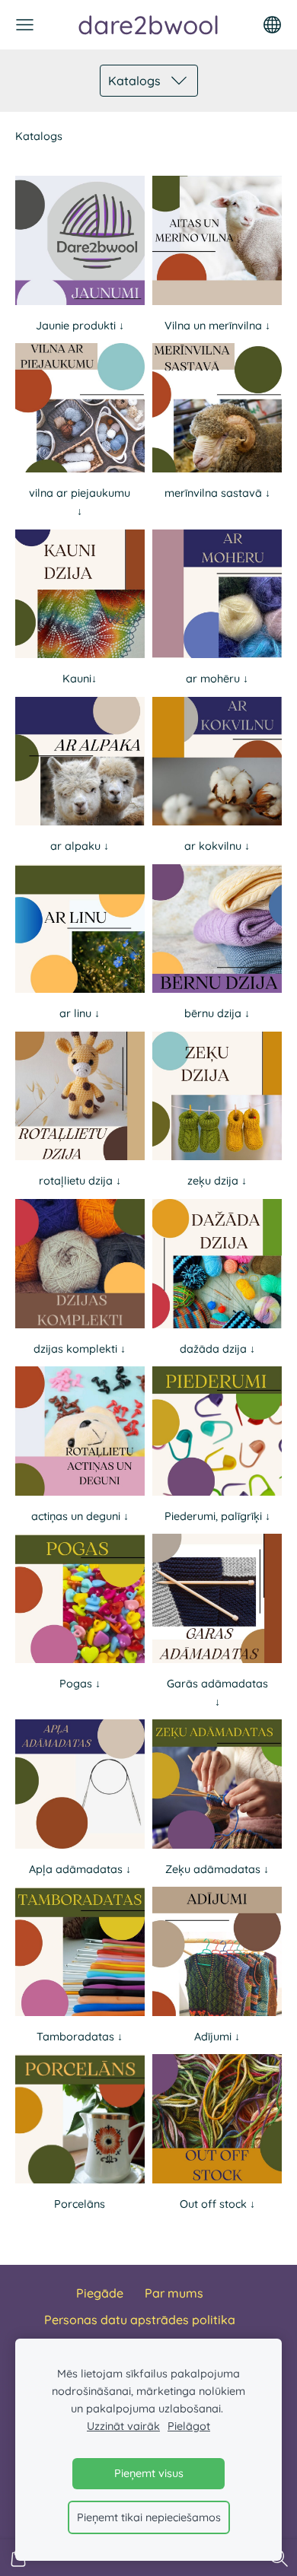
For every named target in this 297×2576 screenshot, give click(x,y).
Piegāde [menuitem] (100, 2293)
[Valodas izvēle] (272, 25)
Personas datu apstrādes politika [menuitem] (140, 2320)
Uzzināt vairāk (123, 2426)
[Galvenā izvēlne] (25, 25)
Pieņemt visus (149, 2473)
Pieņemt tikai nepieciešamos (149, 2517)
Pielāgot (189, 2426)
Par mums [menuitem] (174, 2293)
